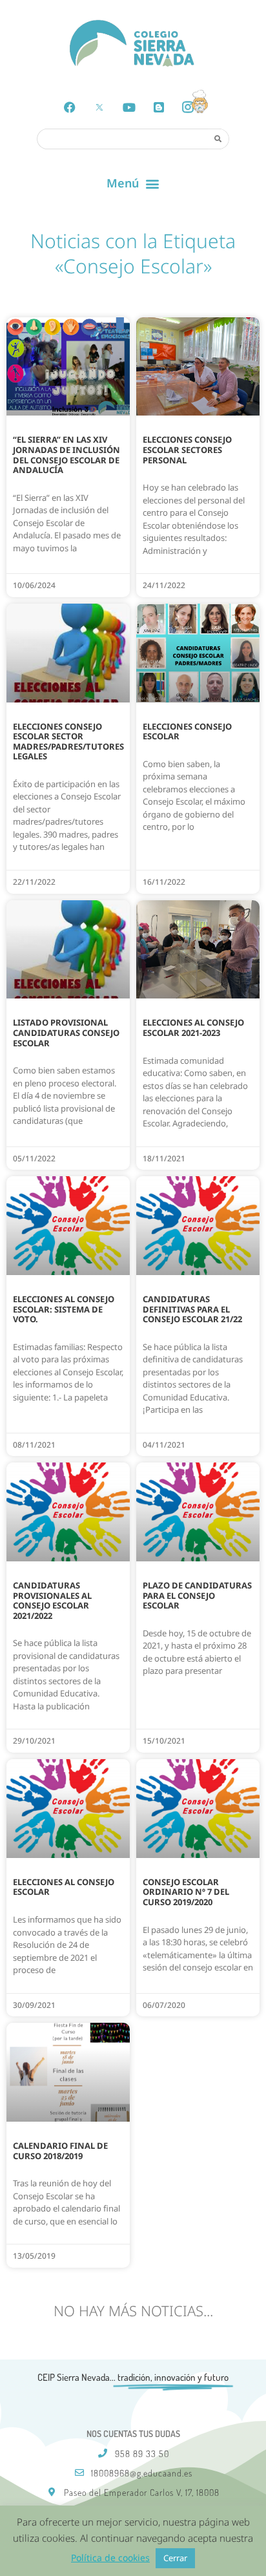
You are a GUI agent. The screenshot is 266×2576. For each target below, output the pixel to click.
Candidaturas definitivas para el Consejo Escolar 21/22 (192, 1309)
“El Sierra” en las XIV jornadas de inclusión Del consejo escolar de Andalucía (66, 455)
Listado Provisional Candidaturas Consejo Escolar (66, 1032)
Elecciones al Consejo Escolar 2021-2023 (193, 1028)
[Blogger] (159, 107)
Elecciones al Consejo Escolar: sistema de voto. (64, 1309)
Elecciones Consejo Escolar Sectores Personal (187, 449)
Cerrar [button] (175, 2558)
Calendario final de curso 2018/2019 (60, 2151)
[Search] (218, 138)
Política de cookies (110, 2558)
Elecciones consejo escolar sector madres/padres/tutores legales (68, 742)
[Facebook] (70, 107)
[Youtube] (129, 107)
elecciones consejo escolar (187, 732)
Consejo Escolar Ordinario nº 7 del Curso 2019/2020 (186, 1892)
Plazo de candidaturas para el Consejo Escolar (197, 1595)
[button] (133, 184)
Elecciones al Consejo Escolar (64, 1887)
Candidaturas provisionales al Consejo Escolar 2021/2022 (52, 1600)
